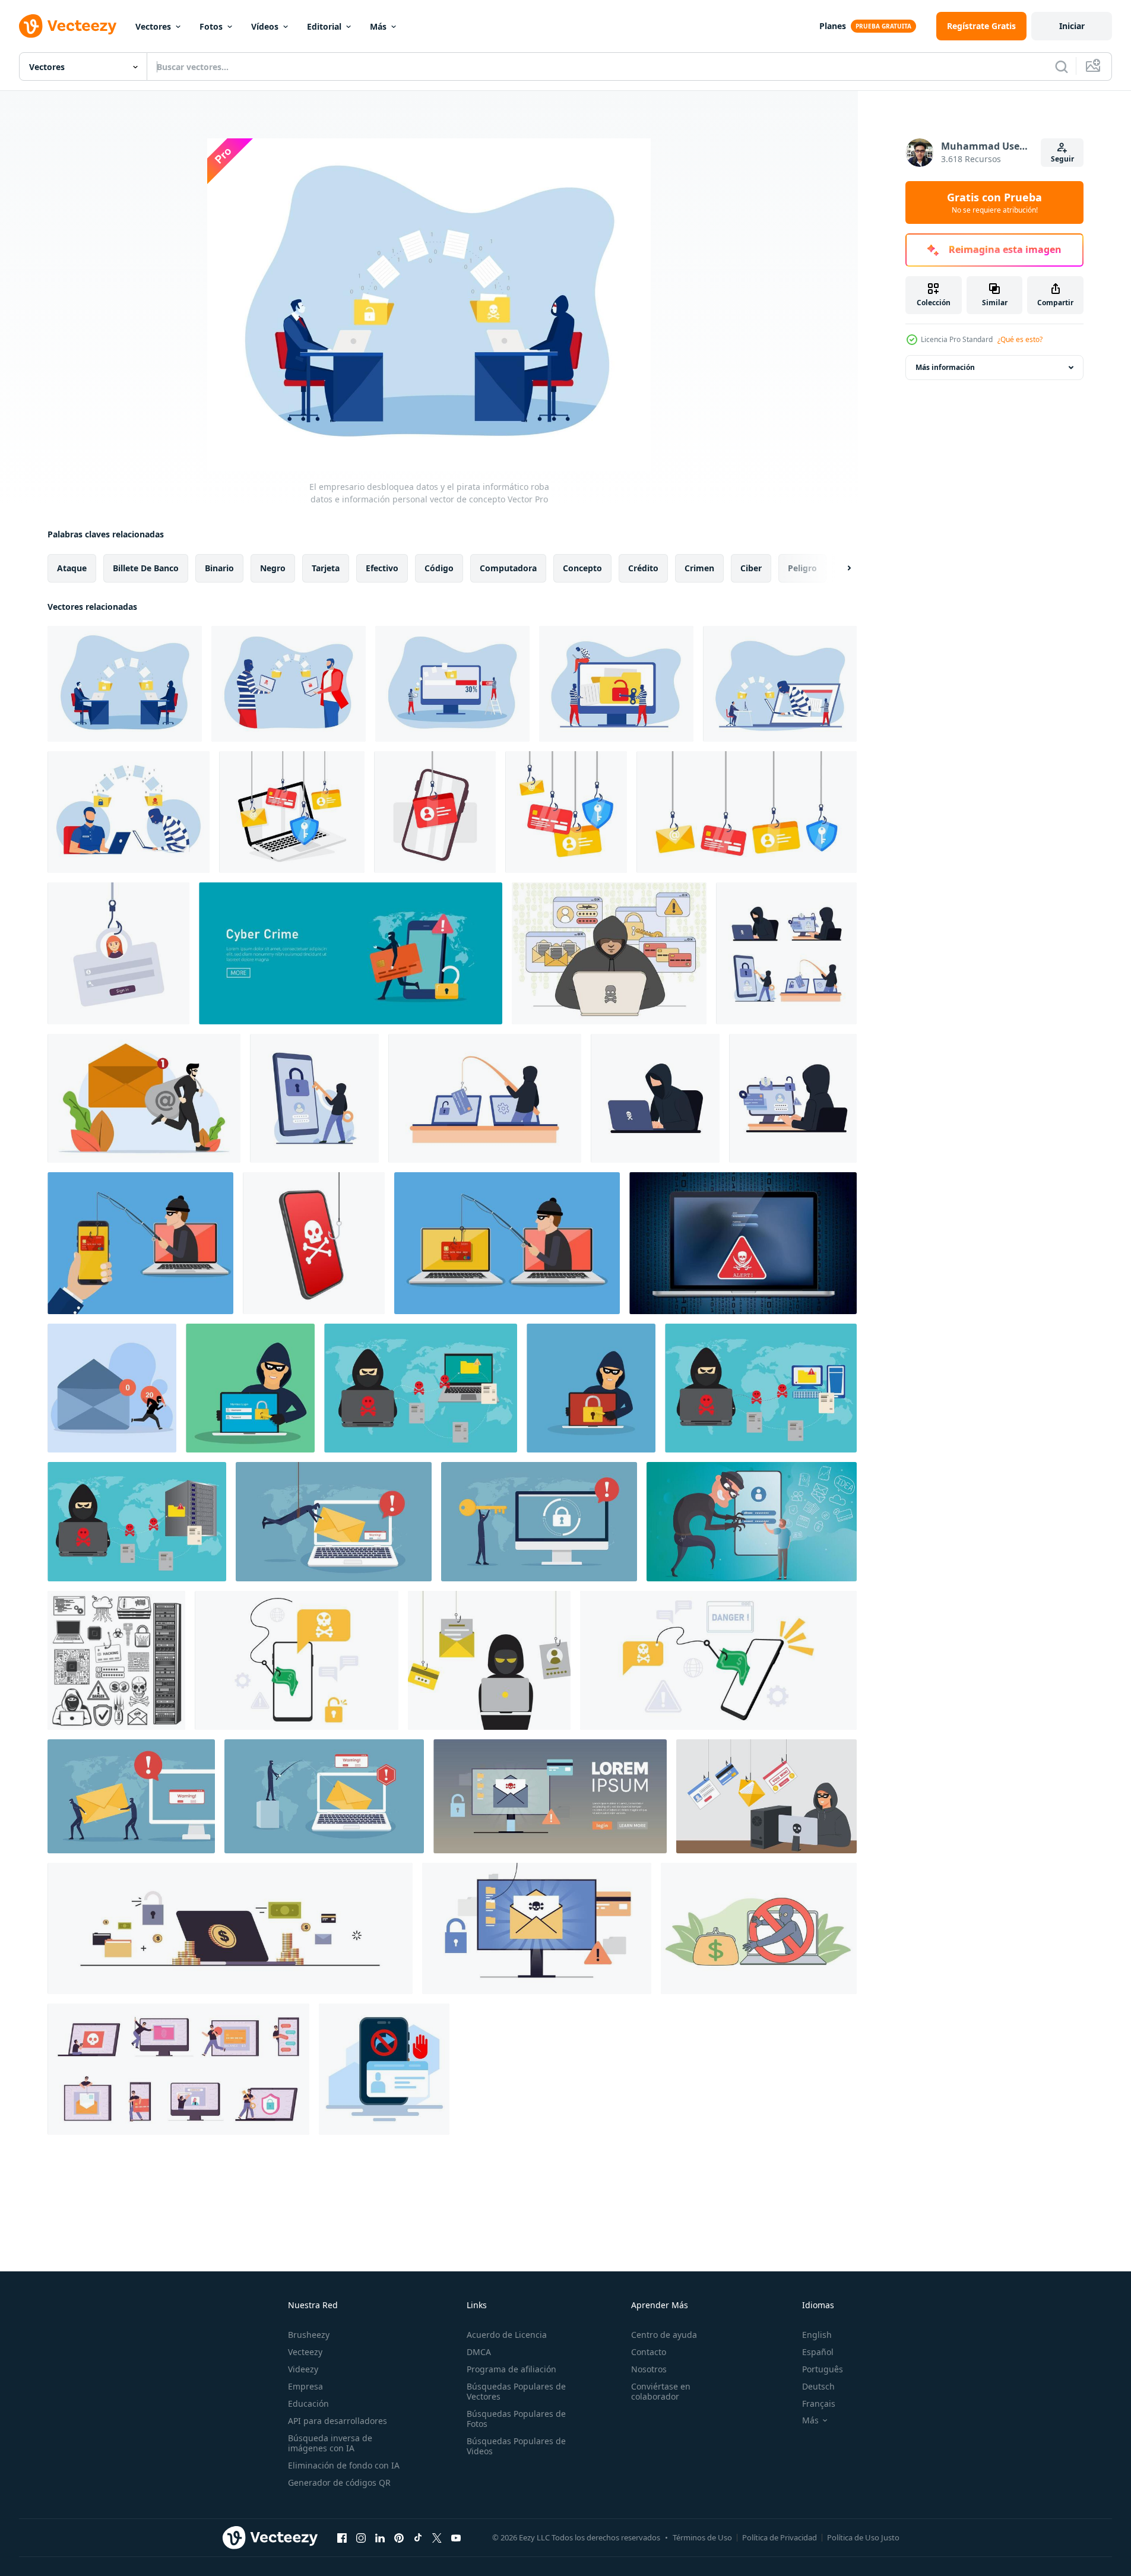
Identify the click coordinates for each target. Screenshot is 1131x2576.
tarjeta (326, 568)
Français (819, 2403)
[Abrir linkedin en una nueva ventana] (380, 2537)
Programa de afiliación (511, 2369)
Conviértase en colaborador (661, 2391)
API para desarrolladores (338, 2421)
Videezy (303, 2369)
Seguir (1062, 159)
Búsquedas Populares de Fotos (516, 2419)
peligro (802, 568)
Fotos (211, 26)
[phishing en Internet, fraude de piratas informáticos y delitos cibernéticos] (116, 1660)
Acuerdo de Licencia (507, 2335)
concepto (582, 568)
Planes (833, 26)
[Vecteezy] (68, 26)
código (439, 568)
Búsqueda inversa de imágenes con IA (330, 2443)
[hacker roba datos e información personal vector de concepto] (129, 812)
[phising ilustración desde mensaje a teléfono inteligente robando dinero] (297, 1660)
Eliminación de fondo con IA (344, 2465)
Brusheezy (309, 2335)
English (817, 2335)
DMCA (479, 2352)
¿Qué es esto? (1020, 339)
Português (823, 2369)
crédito (643, 568)
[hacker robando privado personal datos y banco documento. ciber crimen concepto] (351, 953)
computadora (508, 568)
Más (378, 26)
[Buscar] (1062, 67)
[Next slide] (839, 568)
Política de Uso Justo (863, 2537)
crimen (699, 568)
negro (273, 568)
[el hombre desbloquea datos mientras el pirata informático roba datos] (289, 684)
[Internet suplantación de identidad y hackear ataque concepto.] (507, 1243)
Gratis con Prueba (994, 202)
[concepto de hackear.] (250, 1388)
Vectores (153, 26)
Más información (945, 367)
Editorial (324, 26)
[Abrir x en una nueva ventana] (437, 2537)
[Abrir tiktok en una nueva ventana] (418, 2537)
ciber (751, 568)
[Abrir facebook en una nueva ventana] (342, 2537)
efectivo (382, 568)
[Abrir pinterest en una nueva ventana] (399, 2537)
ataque (72, 568)
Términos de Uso (702, 2537)
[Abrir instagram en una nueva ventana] (361, 2537)
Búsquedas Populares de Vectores (516, 2391)
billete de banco (146, 568)
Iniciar (1072, 26)
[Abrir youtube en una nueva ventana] (456, 2537)
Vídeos (265, 26)
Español (818, 2352)
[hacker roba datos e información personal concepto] (616, 684)
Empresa (305, 2386)
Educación (308, 2403)
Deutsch (818, 2386)
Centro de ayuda (664, 2335)
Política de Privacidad (780, 2537)
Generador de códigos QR (339, 2482)
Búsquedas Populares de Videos (516, 2446)
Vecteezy (305, 2352)
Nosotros (649, 2369)
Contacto (649, 2352)
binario (219, 568)
